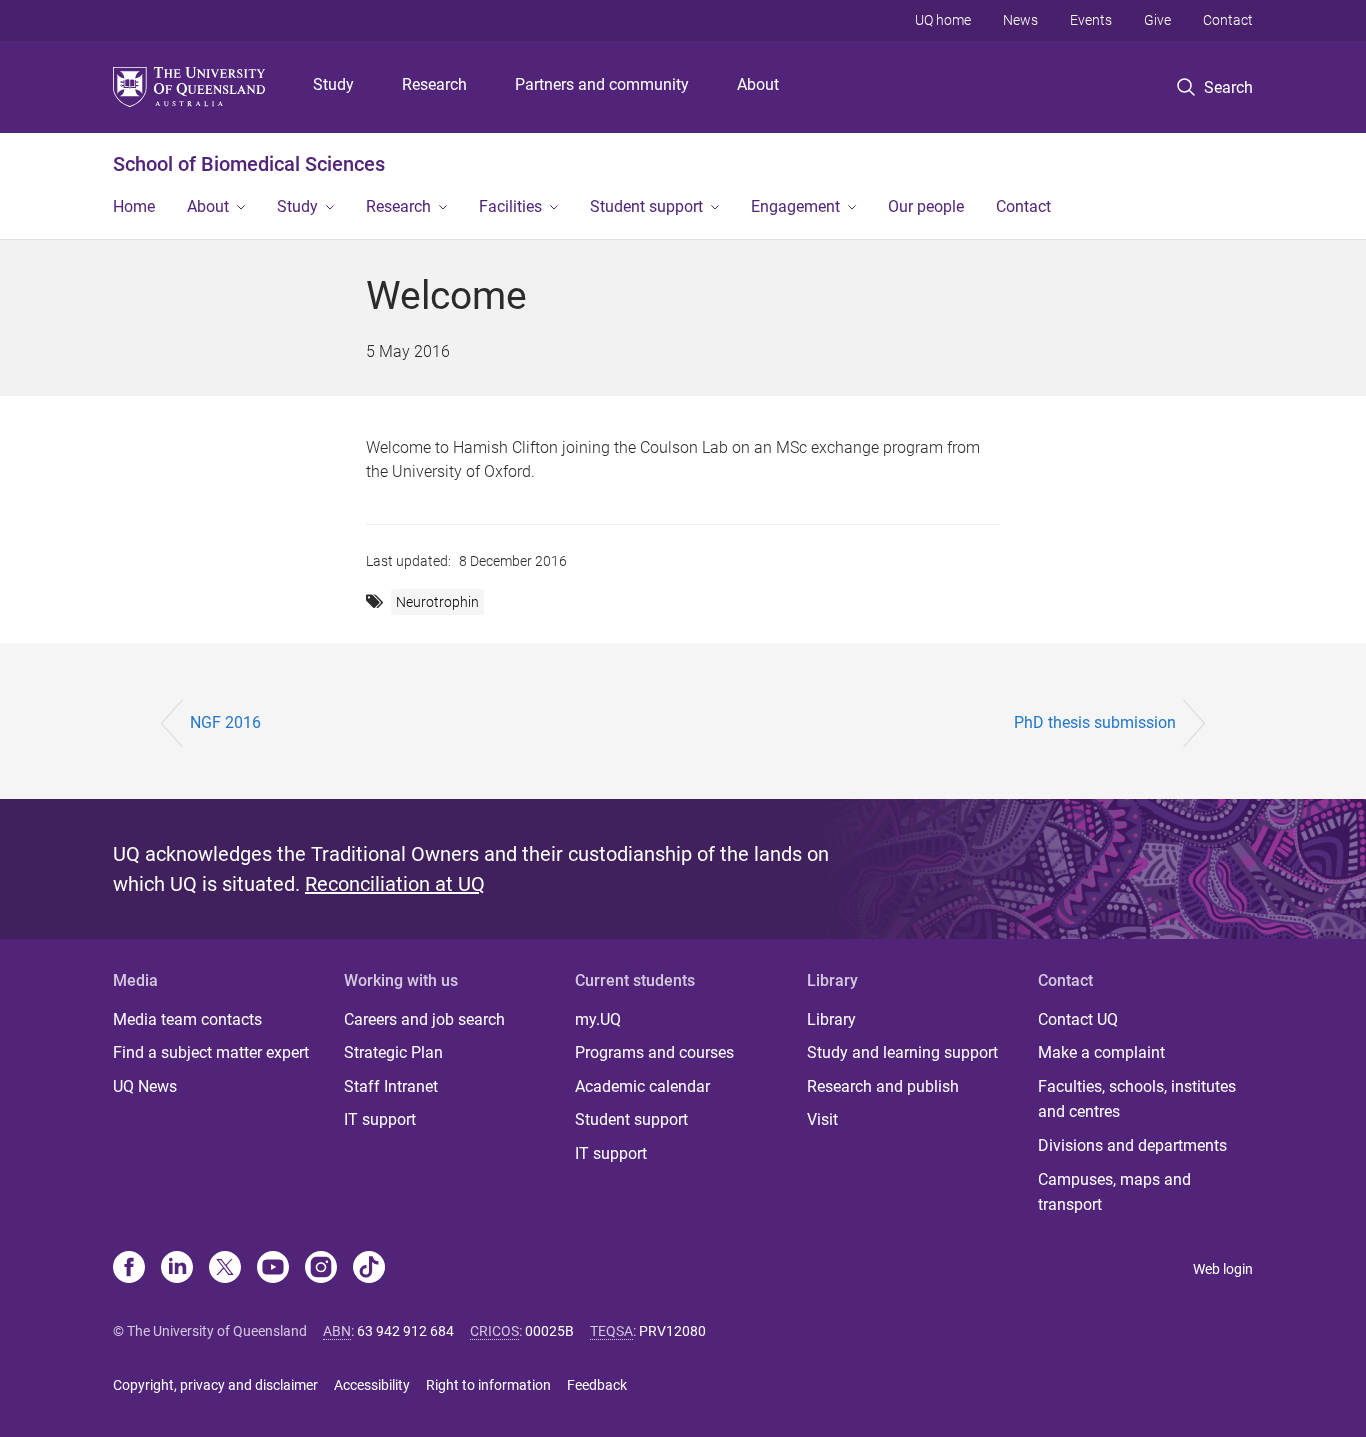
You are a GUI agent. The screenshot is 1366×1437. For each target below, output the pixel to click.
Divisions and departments (1132, 1145)
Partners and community (602, 84)
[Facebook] (129, 1269)
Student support (646, 206)
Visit (822, 1119)
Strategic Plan (393, 1052)
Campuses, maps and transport (1114, 1192)
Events (1091, 20)
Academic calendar (642, 1086)
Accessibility (372, 1385)
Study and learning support (902, 1052)
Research (434, 84)
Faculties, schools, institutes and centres (1137, 1099)
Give (1157, 20)
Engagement (795, 206)
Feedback (597, 1385)
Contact (1228, 20)
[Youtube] (273, 1269)
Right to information (488, 1385)
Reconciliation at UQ (395, 884)
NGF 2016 (225, 722)
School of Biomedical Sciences (249, 164)
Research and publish (883, 1086)
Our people (926, 206)
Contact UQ (1078, 1019)
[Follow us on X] (225, 1269)
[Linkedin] (177, 1269)
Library (831, 1019)
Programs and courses (654, 1052)
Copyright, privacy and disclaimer (215, 1385)
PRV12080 (672, 1331)
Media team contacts (187, 1019)
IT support (380, 1119)
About (758, 84)
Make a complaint (1101, 1052)
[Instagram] (321, 1269)
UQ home (943, 20)
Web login (1223, 1269)
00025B (549, 1331)
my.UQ (598, 1019)
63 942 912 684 (405, 1331)
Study (333, 84)
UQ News (145, 1086)
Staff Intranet (391, 1086)
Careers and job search (424, 1019)
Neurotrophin (437, 602)
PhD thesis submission (1095, 722)
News (1020, 20)
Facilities (510, 206)
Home (134, 206)
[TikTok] (369, 1269)
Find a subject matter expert (211, 1052)
